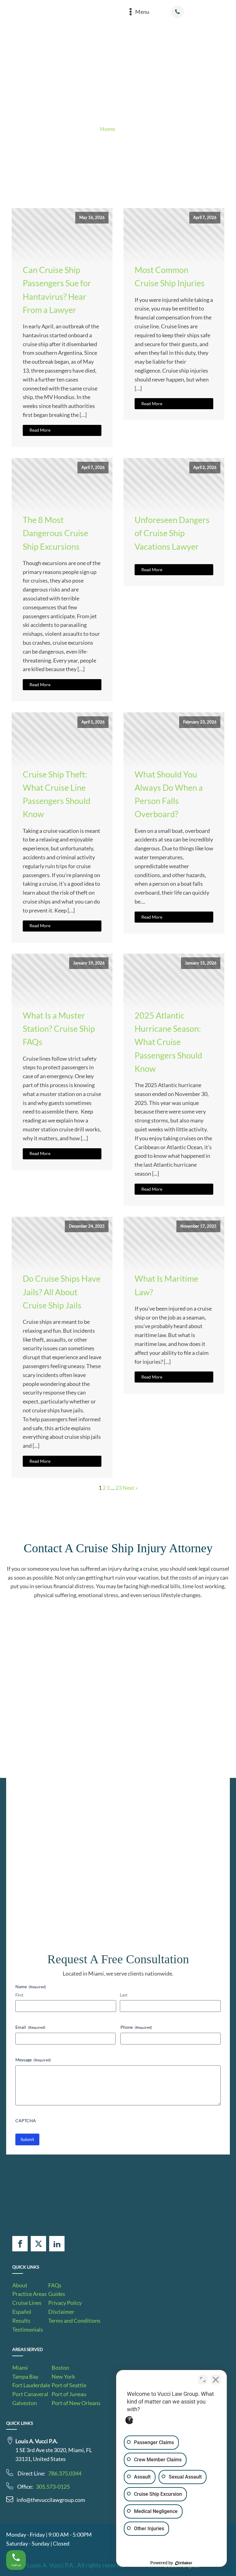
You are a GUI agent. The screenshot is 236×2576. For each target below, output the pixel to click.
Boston (60, 2368)
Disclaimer (61, 2312)
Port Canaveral (30, 2394)
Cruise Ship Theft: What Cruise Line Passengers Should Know (57, 794)
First (19, 1995)
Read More (40, 430)
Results (21, 2321)
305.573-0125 (53, 2487)
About (20, 2285)
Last (124, 1995)
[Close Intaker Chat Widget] (216, 2380)
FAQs (55, 2285)
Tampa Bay (25, 2376)
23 (119, 1488)
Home (108, 129)
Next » (130, 1488)
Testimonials (28, 2329)
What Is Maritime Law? (166, 1285)
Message (33, 2060)
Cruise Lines (27, 2303)
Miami (20, 2368)
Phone (136, 2027)
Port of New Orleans (76, 2403)
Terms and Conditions (74, 2321)
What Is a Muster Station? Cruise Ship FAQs (59, 1029)
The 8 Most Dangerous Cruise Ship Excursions (55, 533)
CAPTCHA (26, 2121)
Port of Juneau (69, 2394)
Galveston (25, 2403)
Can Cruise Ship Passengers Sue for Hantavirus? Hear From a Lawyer (57, 290)
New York (63, 2376)
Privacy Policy (65, 2303)
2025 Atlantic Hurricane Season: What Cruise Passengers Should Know (168, 1042)
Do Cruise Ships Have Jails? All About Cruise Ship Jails (62, 1292)
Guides (57, 2294)
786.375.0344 (65, 2473)
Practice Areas (29, 2294)
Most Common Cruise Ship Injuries (170, 276)
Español (22, 2312)
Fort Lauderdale (31, 2385)
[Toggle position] (203, 2380)
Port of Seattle (69, 2385)
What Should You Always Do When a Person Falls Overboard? (169, 794)
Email (30, 2027)
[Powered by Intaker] (184, 2563)
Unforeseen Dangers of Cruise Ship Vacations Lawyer (172, 533)
